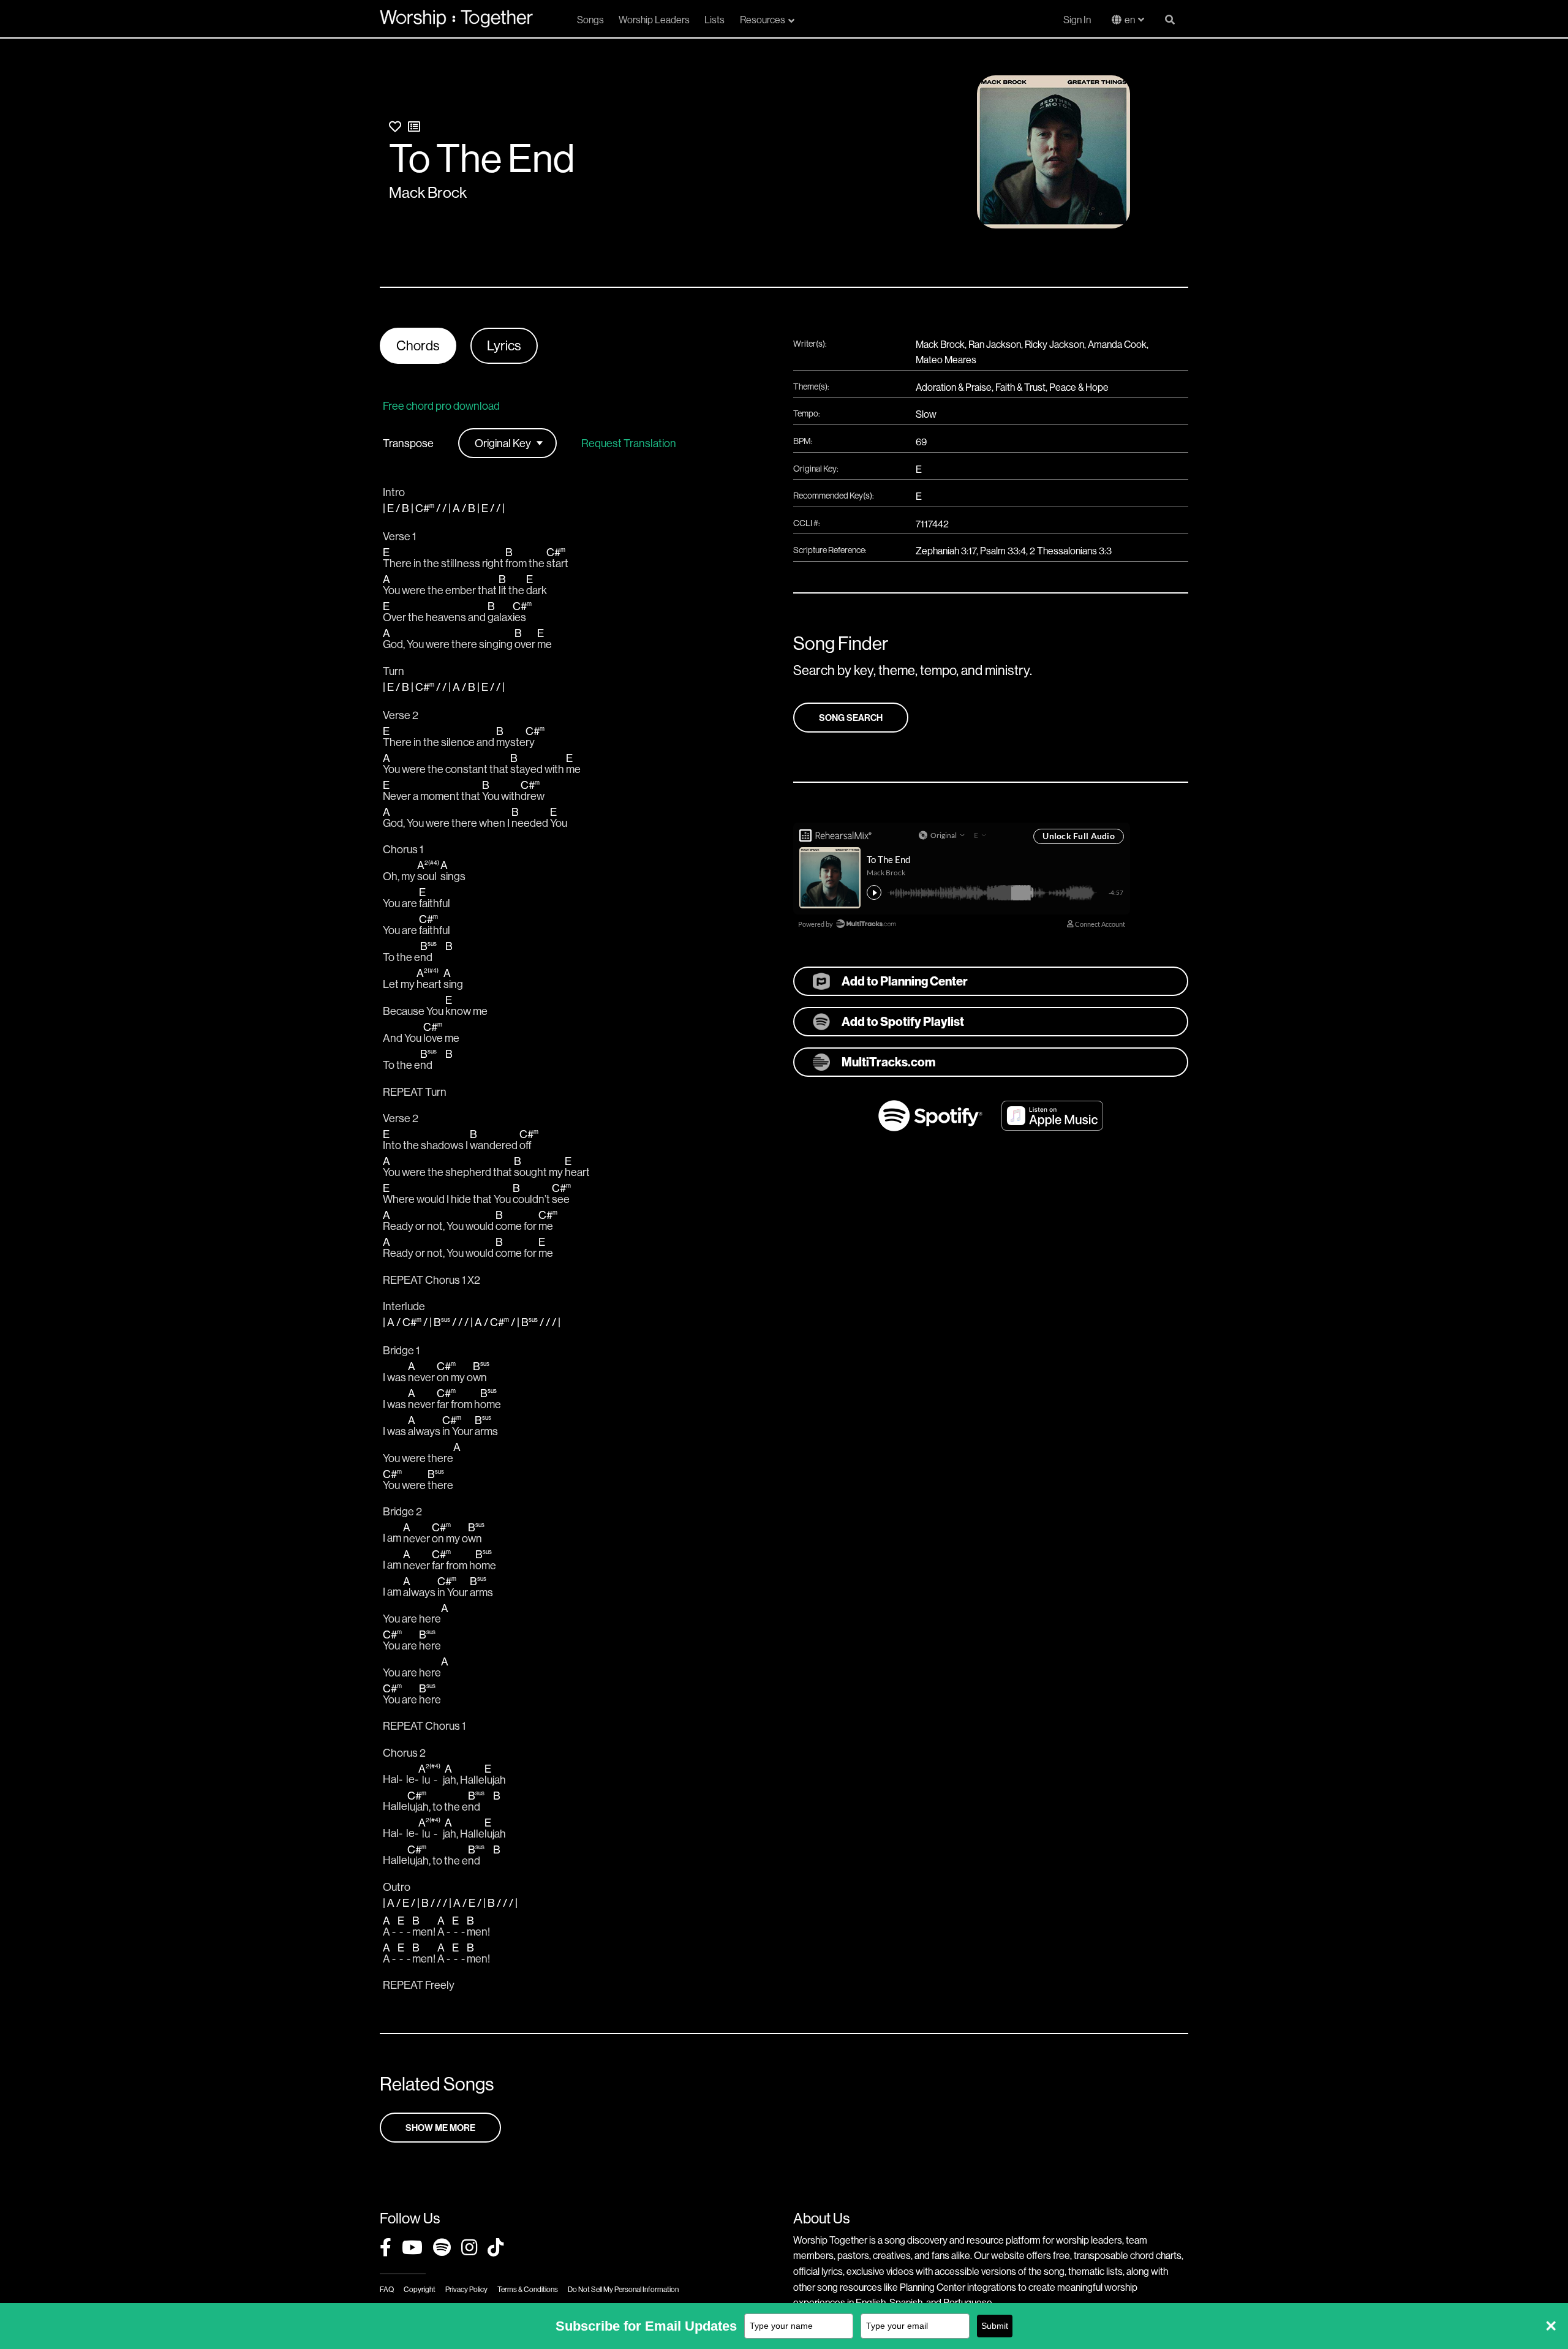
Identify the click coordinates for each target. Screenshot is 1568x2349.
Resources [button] (763, 20)
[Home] (456, 18)
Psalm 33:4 (1003, 551)
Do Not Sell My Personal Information (623, 2289)
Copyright (420, 2289)
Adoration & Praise (954, 387)
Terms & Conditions (528, 2289)
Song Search (851, 718)
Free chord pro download (441, 406)
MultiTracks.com (888, 1062)
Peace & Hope (1079, 387)
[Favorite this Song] (395, 126)
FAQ (387, 2289)
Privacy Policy (466, 2289)
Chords (418, 345)
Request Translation (629, 443)
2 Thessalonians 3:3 (1071, 551)
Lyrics (504, 345)
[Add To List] (414, 126)
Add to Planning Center (905, 981)
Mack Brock (428, 192)
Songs (590, 20)
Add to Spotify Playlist (903, 1021)
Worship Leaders (654, 20)
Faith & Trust (1020, 387)
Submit (995, 2326)
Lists (714, 20)
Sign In (1077, 20)
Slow (926, 414)
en (1130, 20)
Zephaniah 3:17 (946, 551)
